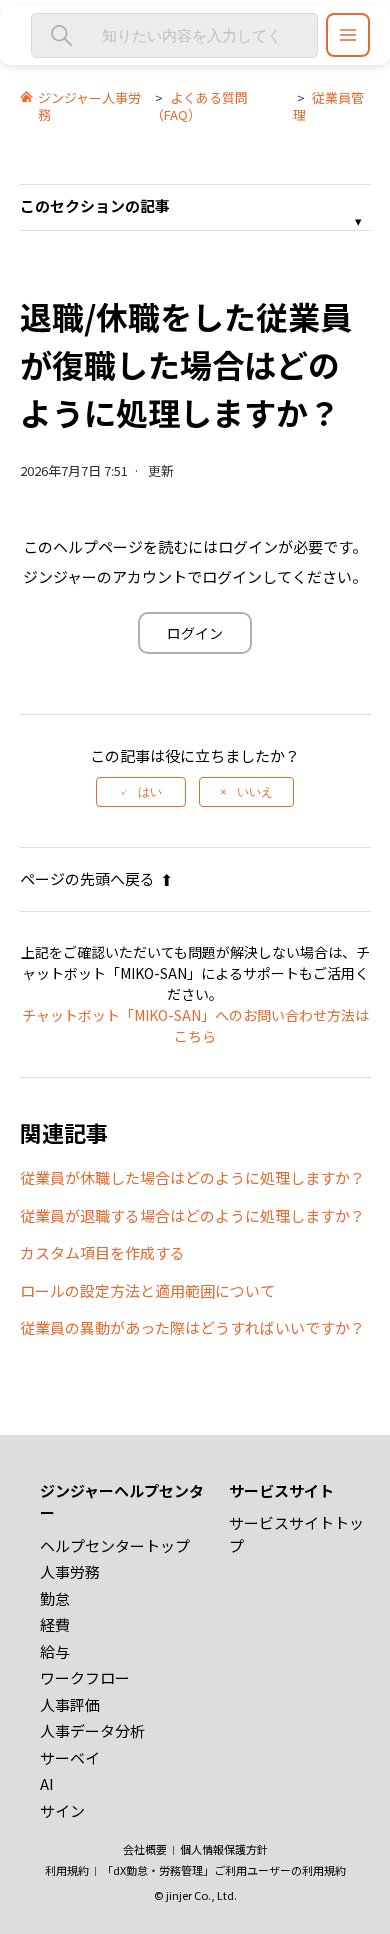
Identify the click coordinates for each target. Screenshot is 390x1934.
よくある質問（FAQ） (199, 106)
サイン (62, 1810)
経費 (55, 1624)
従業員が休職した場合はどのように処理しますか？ (192, 1177)
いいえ (255, 792)
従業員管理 (328, 106)
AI (47, 1783)
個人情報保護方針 (224, 1849)
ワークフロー (85, 1677)
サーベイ (70, 1757)
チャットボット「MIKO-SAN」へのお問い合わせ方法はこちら (195, 1025)
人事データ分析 (92, 1730)
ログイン (195, 633)
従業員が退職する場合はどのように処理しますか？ (192, 1215)
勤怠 (55, 1598)
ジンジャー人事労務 (89, 106)
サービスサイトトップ (296, 1534)
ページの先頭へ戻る (87, 878)
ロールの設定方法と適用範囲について (147, 1290)
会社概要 (145, 1849)
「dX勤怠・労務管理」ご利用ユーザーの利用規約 (224, 1870)
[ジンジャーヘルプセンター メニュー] (348, 35)
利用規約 (67, 1870)
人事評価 (70, 1704)
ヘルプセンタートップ (115, 1545)
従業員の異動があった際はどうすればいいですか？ (192, 1327)
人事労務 (70, 1571)
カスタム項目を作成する (102, 1252)
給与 (55, 1651)
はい (150, 792)
